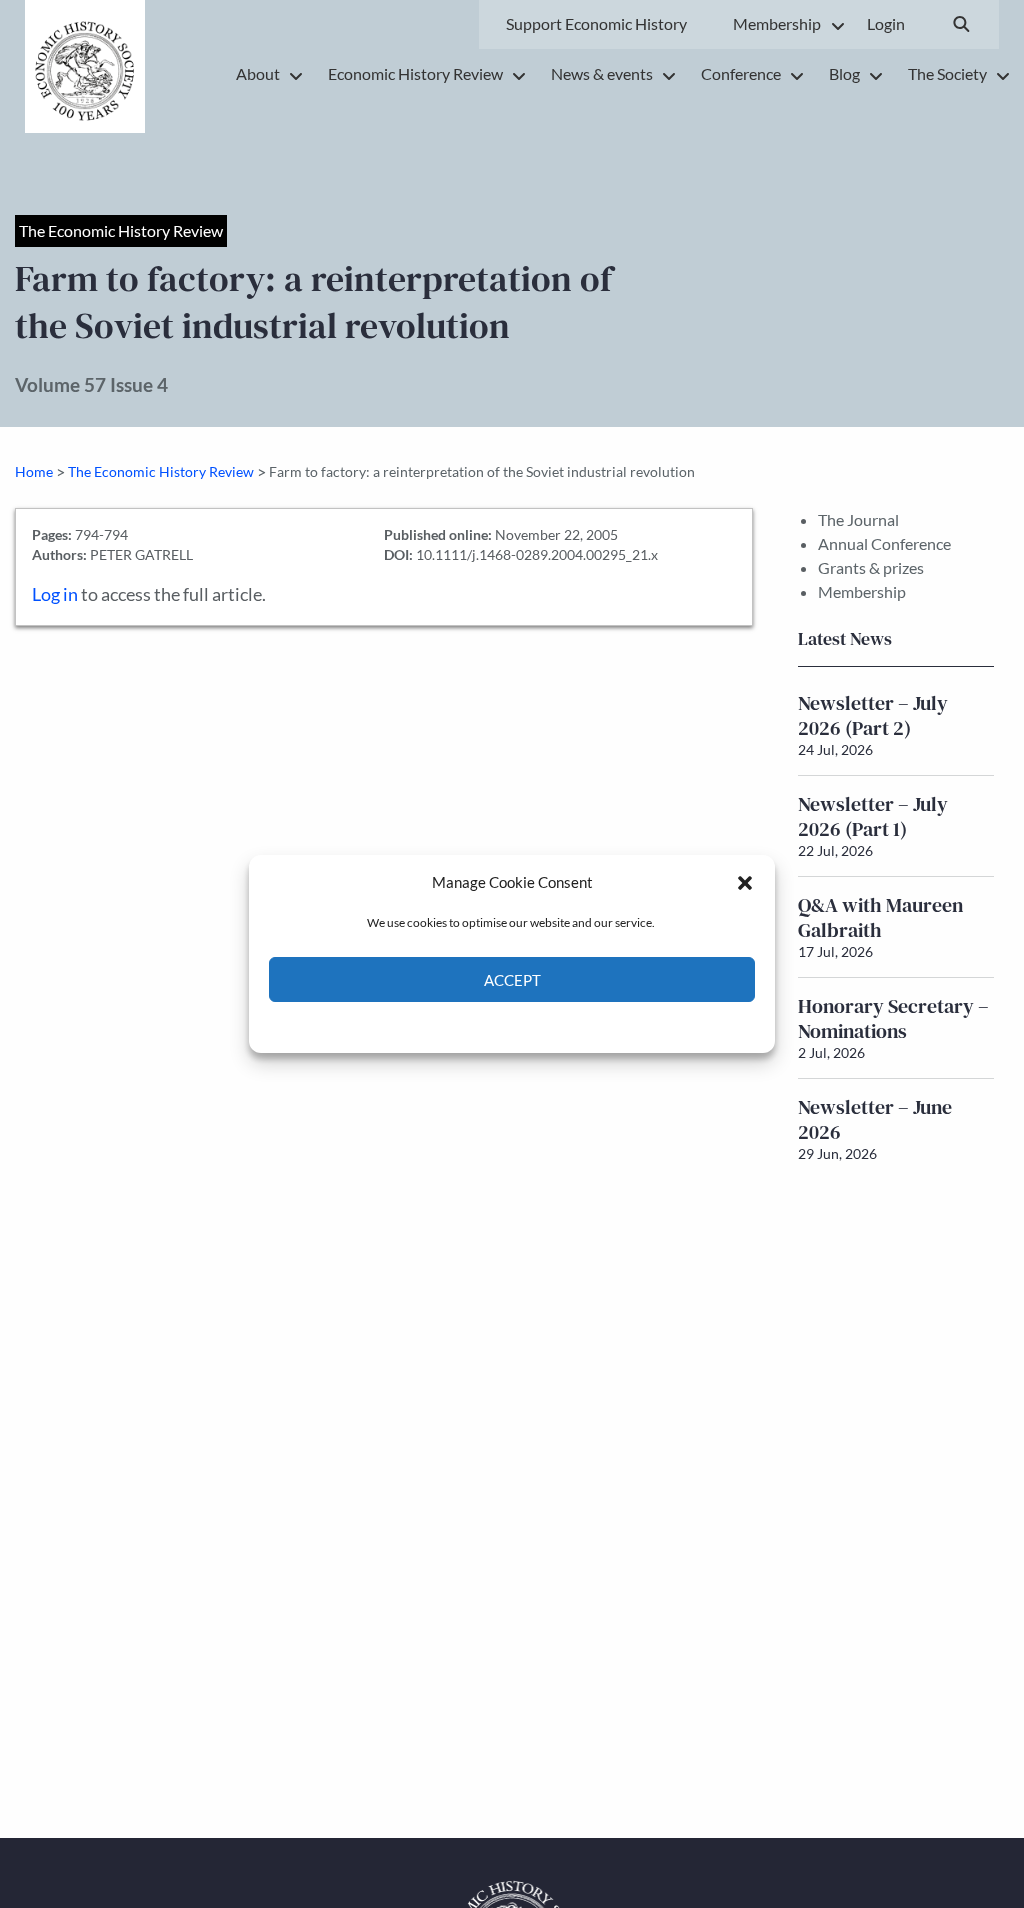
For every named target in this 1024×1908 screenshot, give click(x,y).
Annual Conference (884, 543)
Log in (55, 594)
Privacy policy (547, 1025)
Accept (512, 980)
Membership (862, 591)
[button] (745, 882)
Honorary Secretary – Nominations (893, 1018)
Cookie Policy (465, 1025)
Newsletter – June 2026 (875, 1119)
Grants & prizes (871, 567)
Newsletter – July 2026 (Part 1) (873, 816)
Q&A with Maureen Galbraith (880, 917)
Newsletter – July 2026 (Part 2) (873, 715)
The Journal (858, 519)
